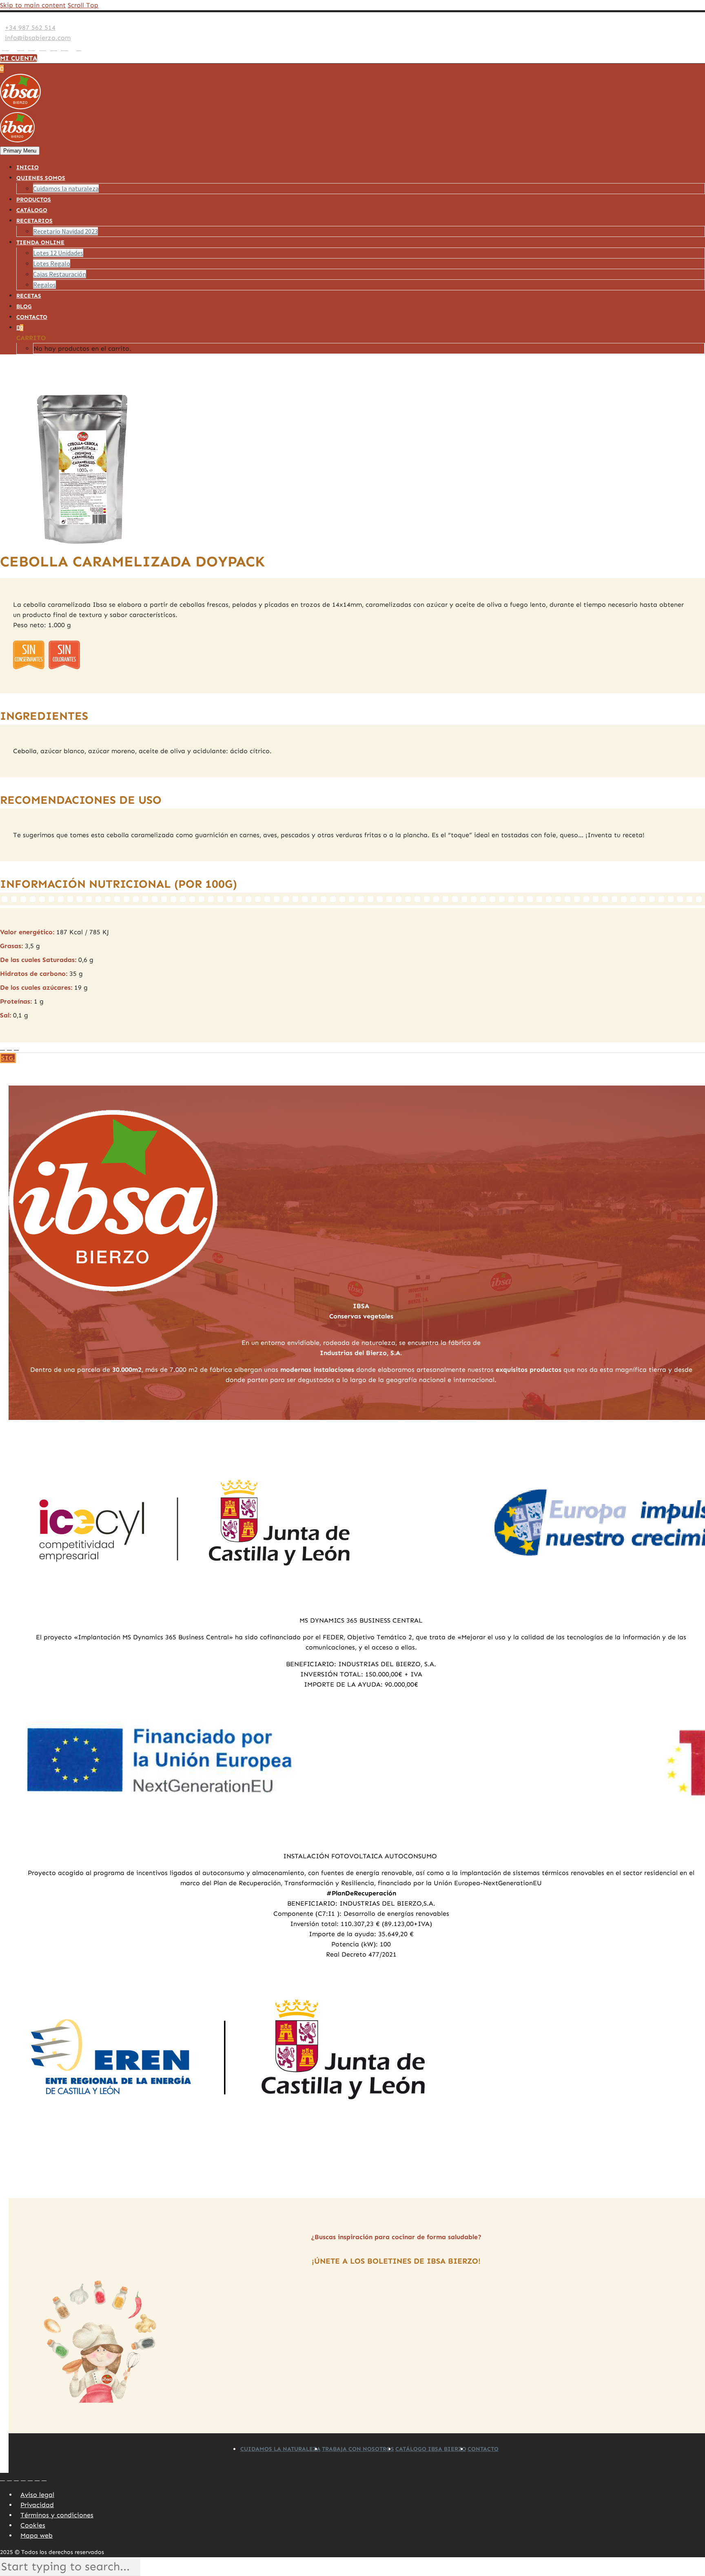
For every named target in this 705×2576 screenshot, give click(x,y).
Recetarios (34, 221)
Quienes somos (41, 178)
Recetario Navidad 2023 (65, 231)
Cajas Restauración (60, 274)
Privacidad (37, 2505)
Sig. (8, 1058)
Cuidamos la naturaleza (66, 188)
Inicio (28, 167)
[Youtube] (54, 48)
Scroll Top (83, 5)
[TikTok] (72, 48)
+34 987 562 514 (30, 28)
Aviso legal (37, 2495)
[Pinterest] (43, 48)
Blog (24, 306)
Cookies (33, 2525)
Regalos (44, 285)
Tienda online (40, 242)
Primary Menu (20, 151)
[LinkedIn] (13, 48)
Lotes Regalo (52, 263)
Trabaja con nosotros (358, 2449)
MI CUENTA (19, 58)
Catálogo (32, 210)
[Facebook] (6, 48)
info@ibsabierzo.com (38, 38)
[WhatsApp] (65, 48)
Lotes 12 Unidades (58, 253)
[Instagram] (32, 48)
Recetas (29, 296)
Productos (34, 200)
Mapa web (37, 2535)
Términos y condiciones (57, 2515)
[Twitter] (21, 48)
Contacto (32, 317)
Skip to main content (33, 5)
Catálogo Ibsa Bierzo (431, 2449)
